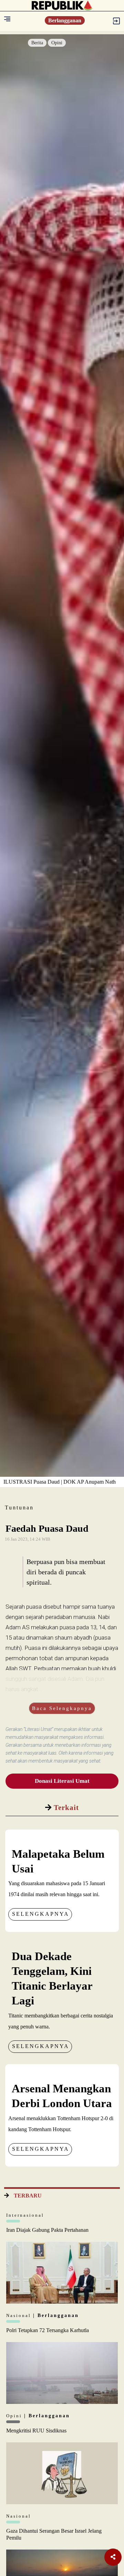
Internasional (25, 2215)
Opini (57, 43)
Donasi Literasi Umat (62, 1781)
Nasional (20, 2315)
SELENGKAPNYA (41, 1914)
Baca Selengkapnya (62, 1708)
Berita (37, 43)
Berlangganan (65, 20)
